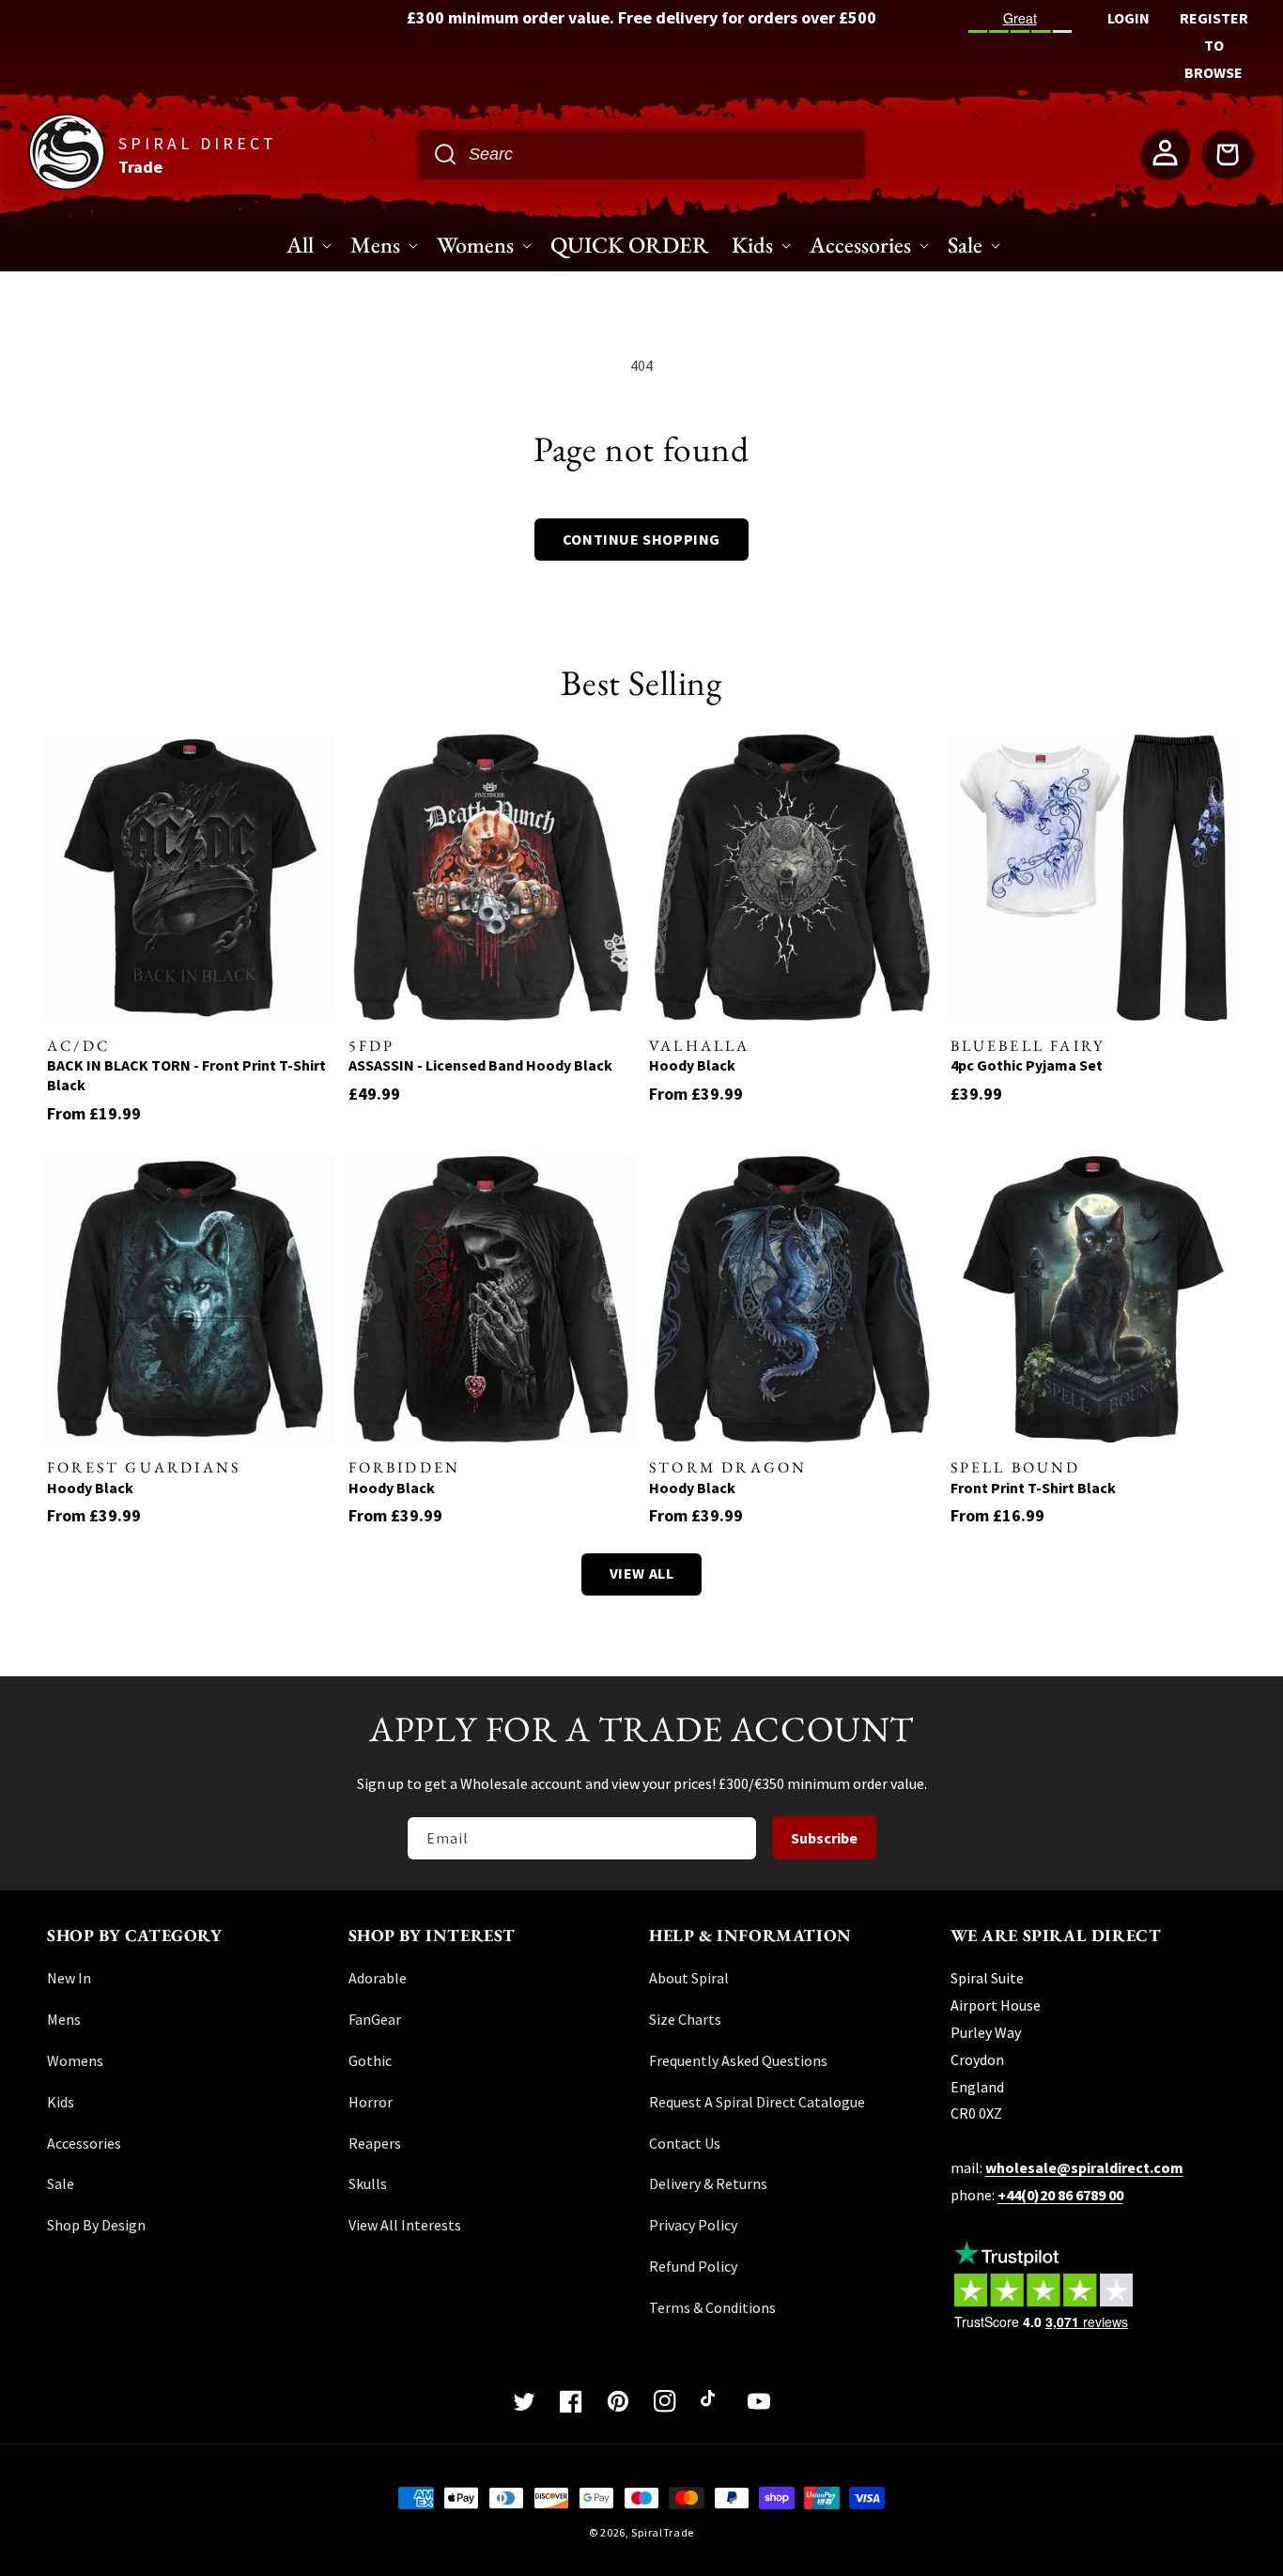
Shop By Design (96, 2225)
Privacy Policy (693, 2225)
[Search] (445, 154)
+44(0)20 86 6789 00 (1060, 2195)
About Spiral (689, 1978)
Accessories (84, 2143)
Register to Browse (1214, 45)
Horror (371, 2102)
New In (69, 1978)
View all (642, 1573)
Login (1128, 18)
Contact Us (685, 2143)
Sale (61, 2183)
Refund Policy (693, 2266)
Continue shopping (641, 539)
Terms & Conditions (712, 2307)
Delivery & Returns (708, 2183)
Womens (75, 2060)
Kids (61, 2102)
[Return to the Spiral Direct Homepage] (67, 185)
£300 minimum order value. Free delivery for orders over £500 (641, 17)
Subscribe (824, 1838)
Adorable (378, 1978)
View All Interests (405, 2225)
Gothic (370, 2060)
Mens (64, 2019)
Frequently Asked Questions (738, 2060)
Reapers (375, 2143)
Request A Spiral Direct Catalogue (757, 2102)
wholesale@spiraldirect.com (1084, 2167)
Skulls (368, 2183)
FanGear (375, 2019)
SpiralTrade (663, 2532)
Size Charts (685, 2019)
